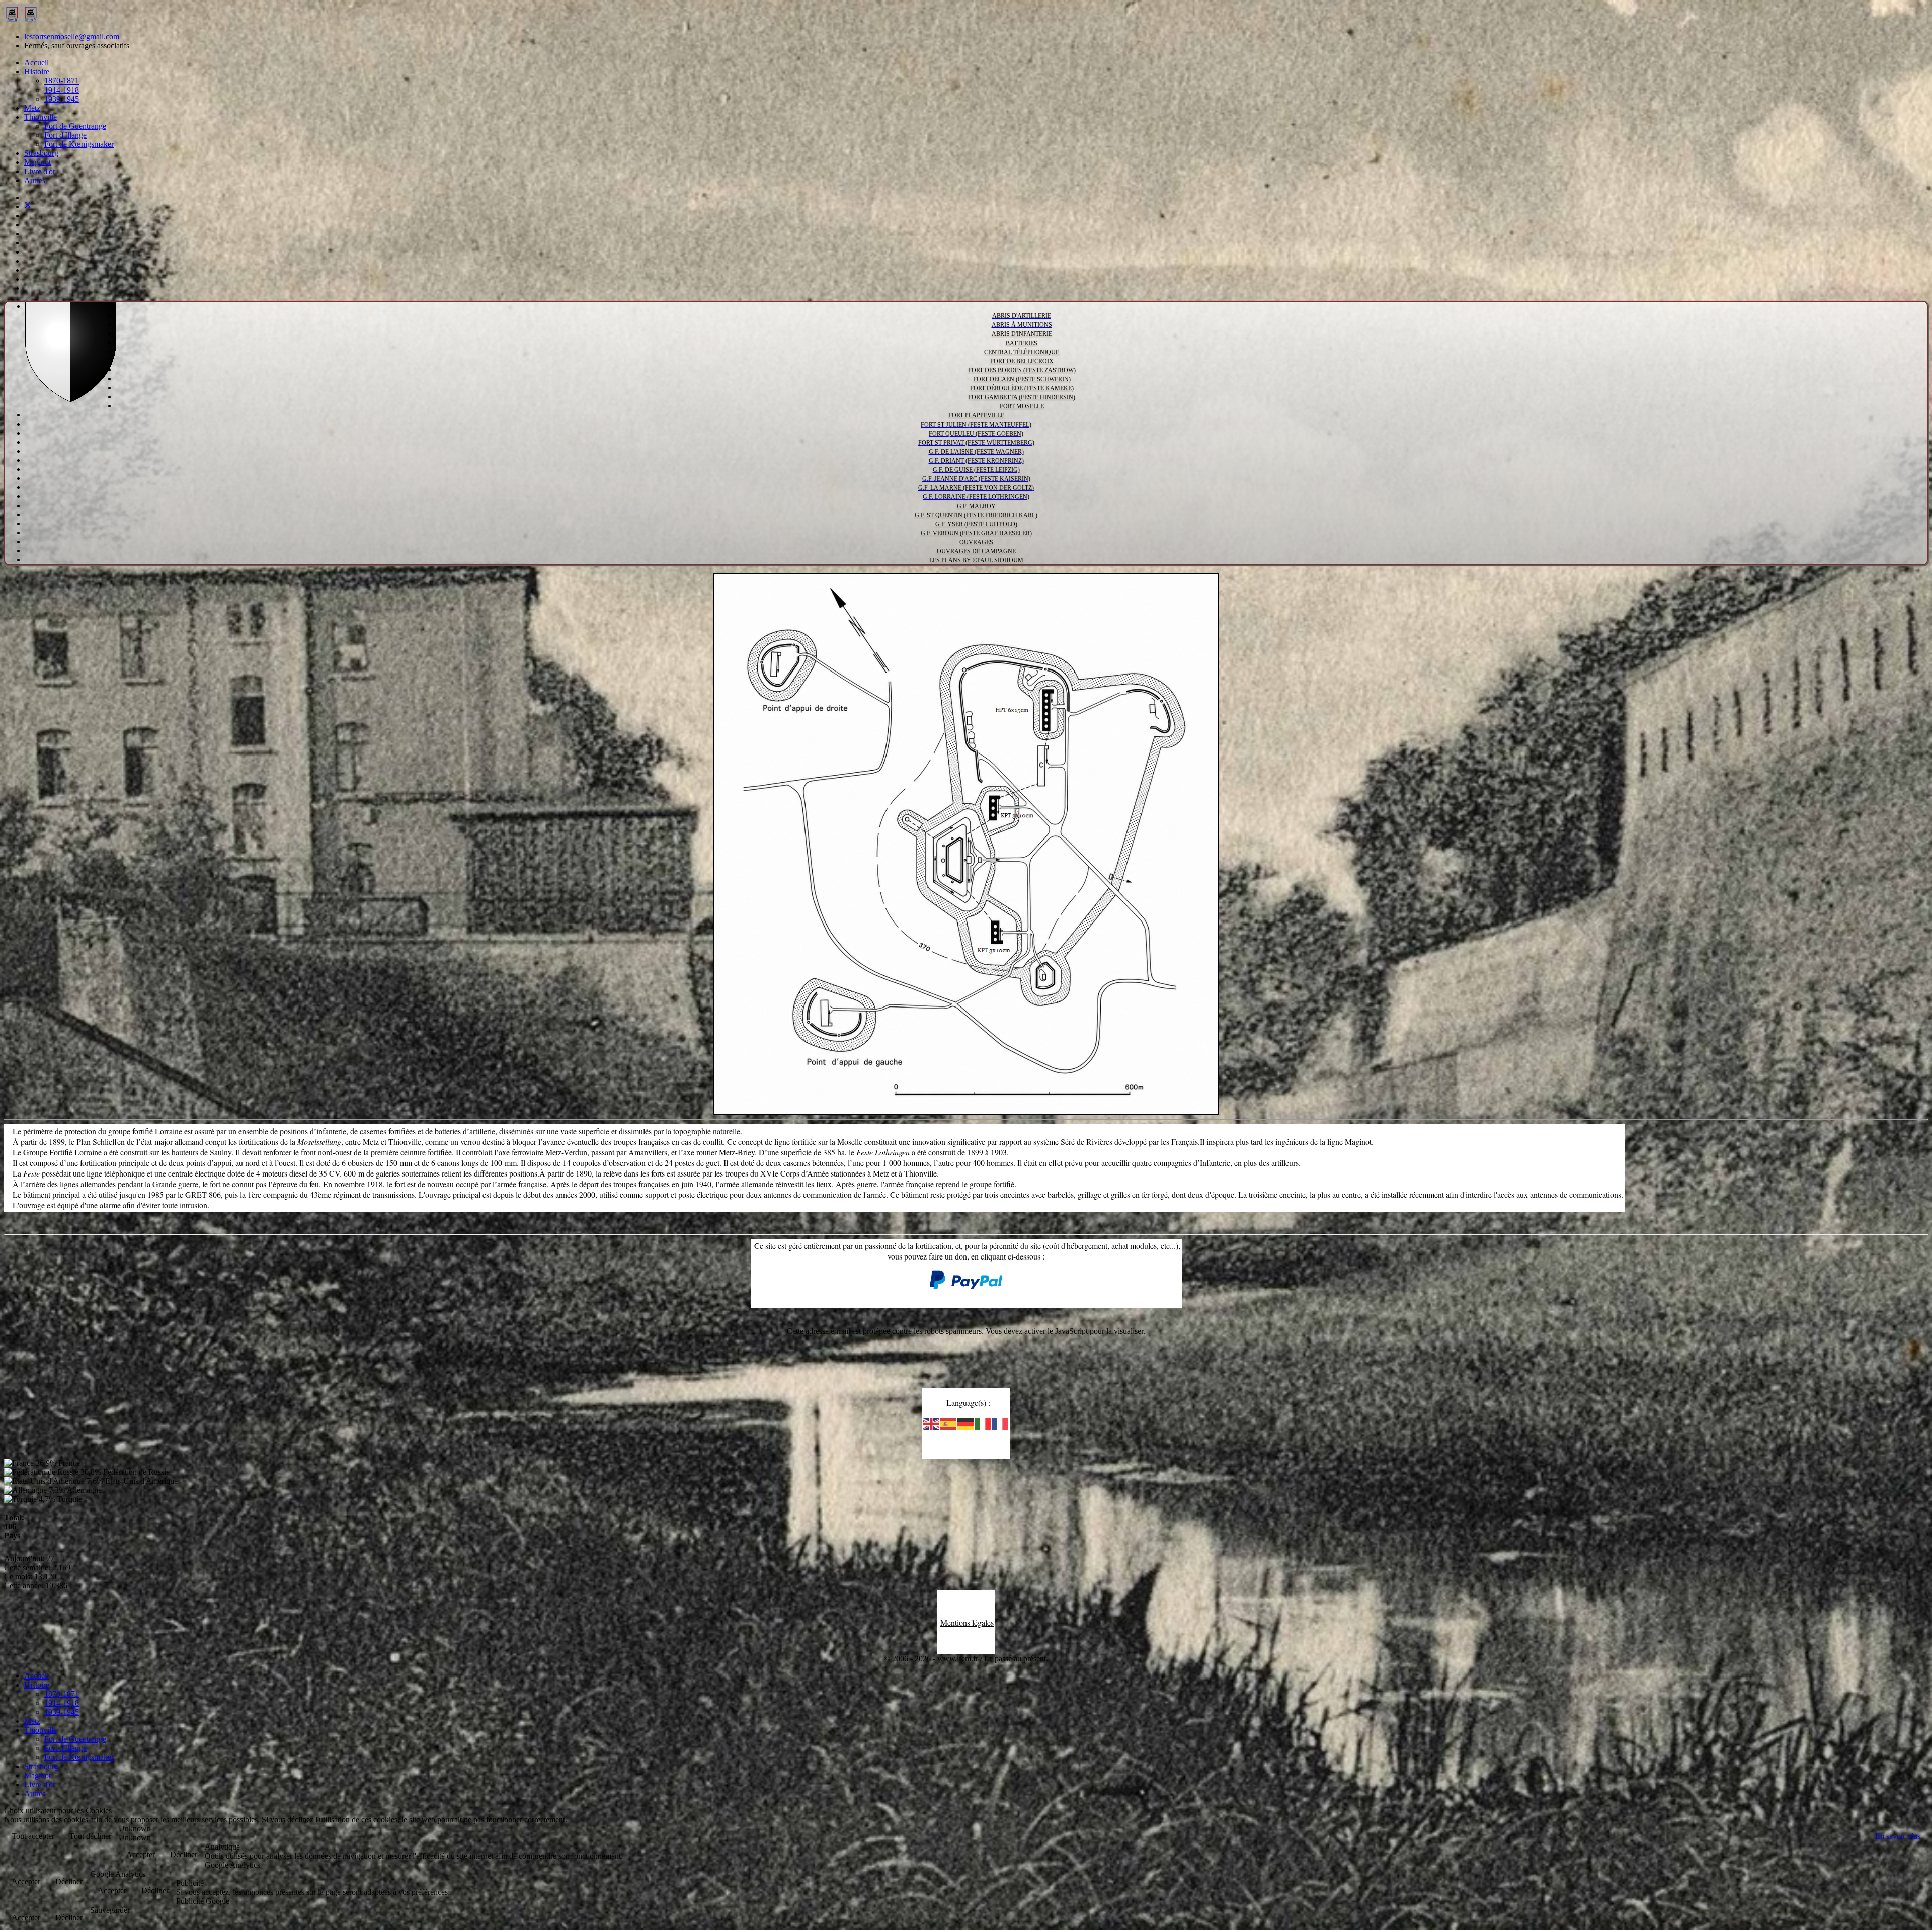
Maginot (37, 162)
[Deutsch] (966, 1423)
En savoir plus (1898, 1836)
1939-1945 (62, 99)
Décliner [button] (184, 1854)
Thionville (41, 117)
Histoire (37, 72)
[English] (932, 1423)
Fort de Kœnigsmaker (79, 144)
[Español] (949, 1423)
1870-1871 (62, 81)
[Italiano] (983, 1423)
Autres (35, 180)
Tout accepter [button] (33, 1836)
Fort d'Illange (65, 135)
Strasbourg (41, 153)
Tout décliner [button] (90, 1836)
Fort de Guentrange (75, 126)
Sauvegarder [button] (110, 1910)
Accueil (36, 63)
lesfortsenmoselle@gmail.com (72, 36)
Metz (32, 108)
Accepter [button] (141, 1854)
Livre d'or (40, 171)
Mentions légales (967, 1622)
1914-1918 (62, 90)
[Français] (1000, 1423)
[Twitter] (28, 206)
